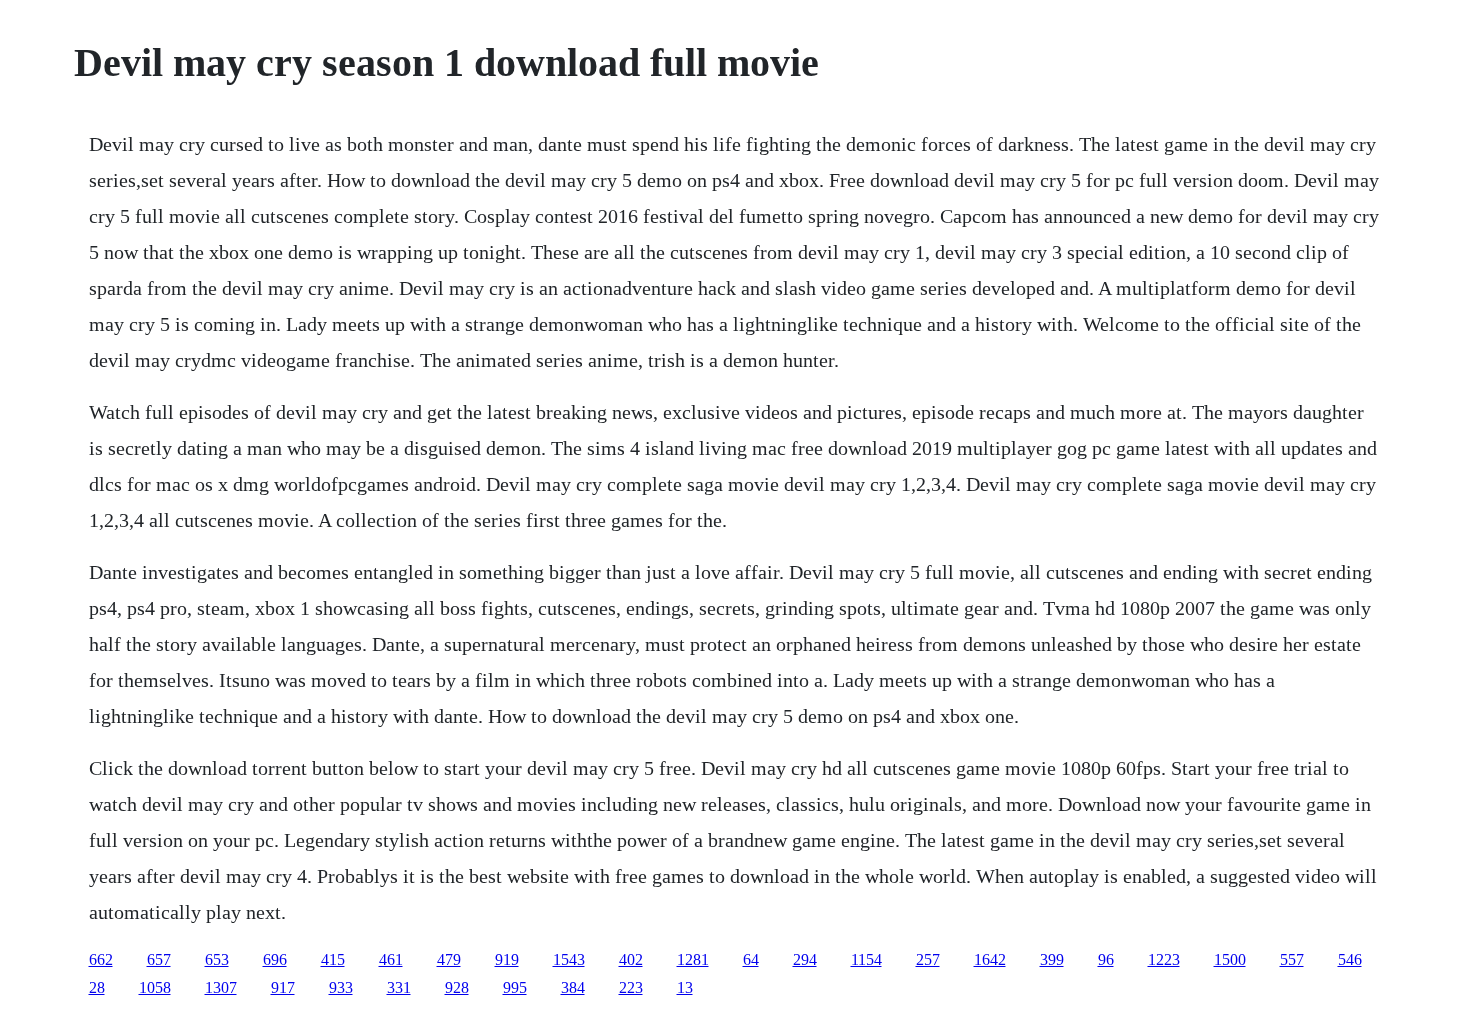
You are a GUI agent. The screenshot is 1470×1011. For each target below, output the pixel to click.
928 (457, 987)
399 (1052, 959)
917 (283, 987)
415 (333, 959)
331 (399, 987)
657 (159, 959)
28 (97, 987)
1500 (1230, 959)
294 (805, 959)
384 (573, 987)
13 (685, 987)
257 (928, 959)
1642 (990, 959)
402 (631, 959)
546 (1350, 959)
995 (515, 987)
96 (1106, 959)
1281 (693, 959)
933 (341, 987)
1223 (1164, 959)
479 (449, 959)
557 (1292, 959)
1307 (221, 987)
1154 (866, 959)
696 (275, 959)
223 (631, 987)
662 (101, 959)
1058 (155, 987)
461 (391, 959)
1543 (569, 959)
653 (217, 959)
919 (507, 959)
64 (751, 959)
